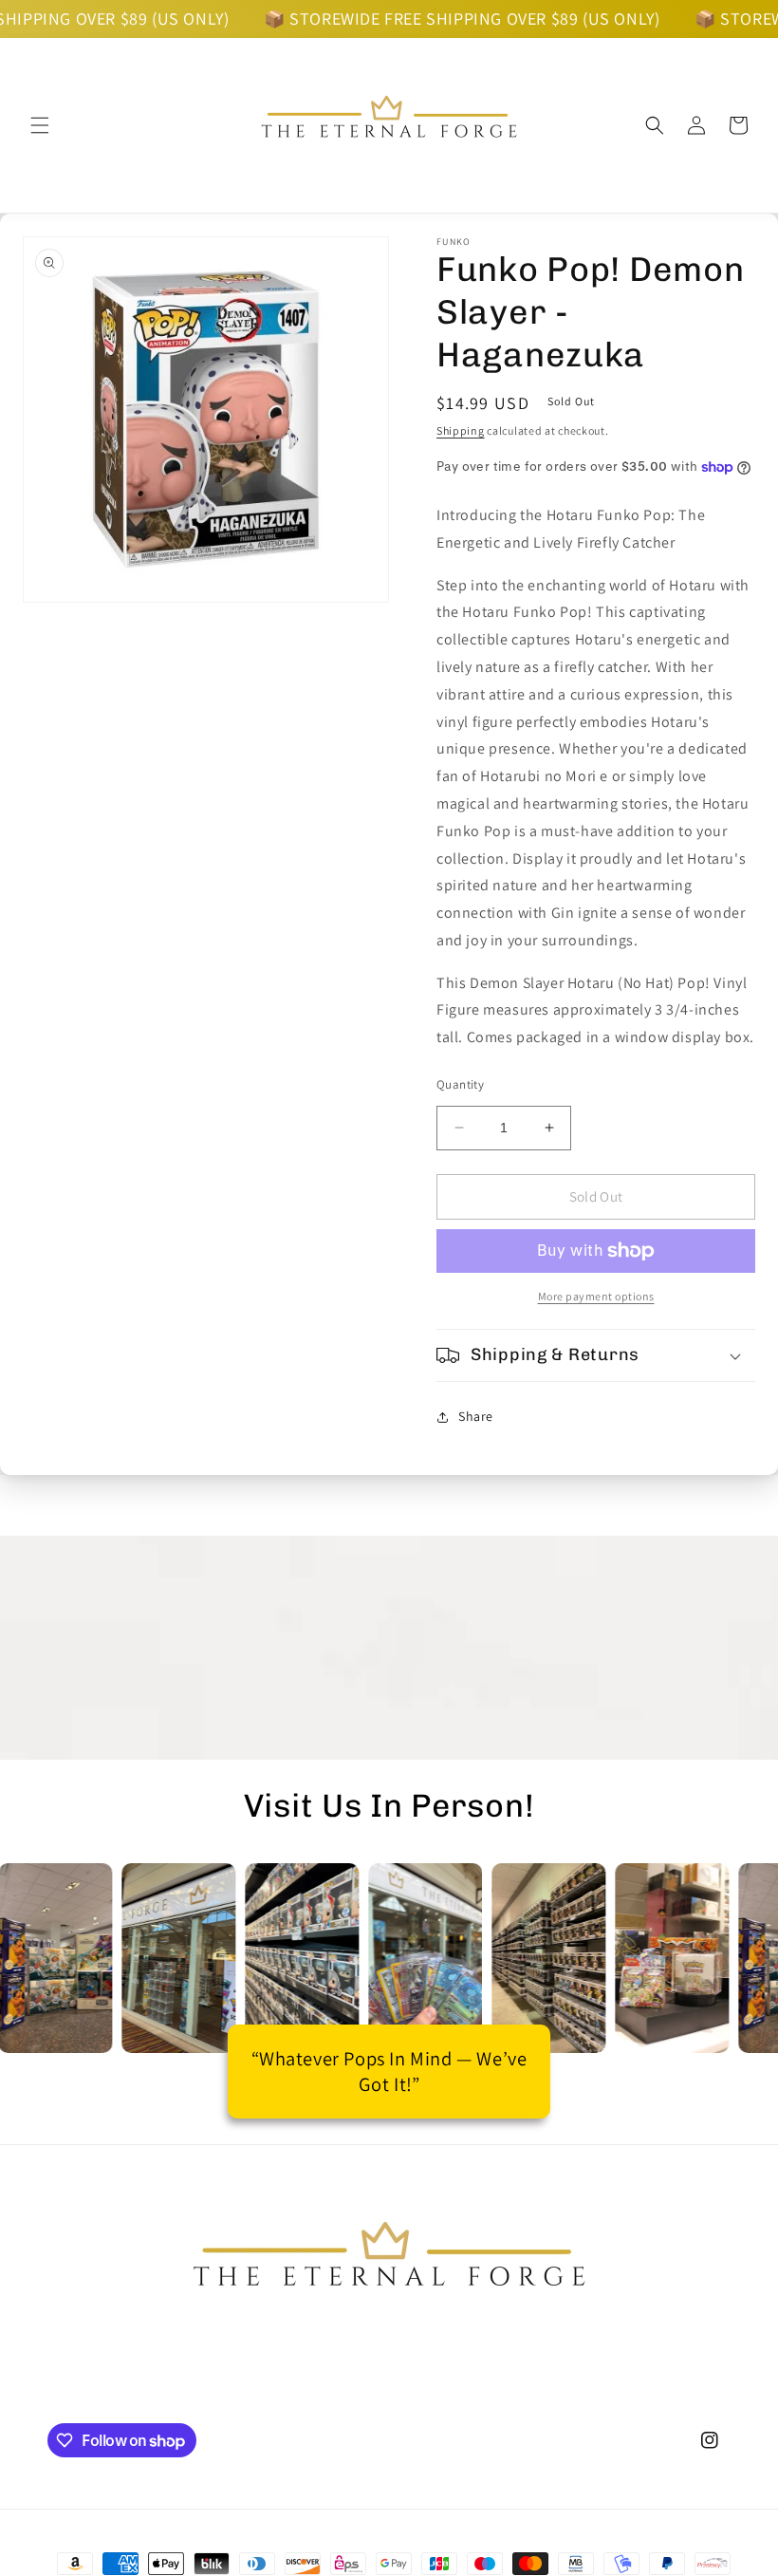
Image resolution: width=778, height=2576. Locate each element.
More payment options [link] (596, 1296)
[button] (40, 125)
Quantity (460, 1084)
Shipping (461, 430)
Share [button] (476, 1416)
